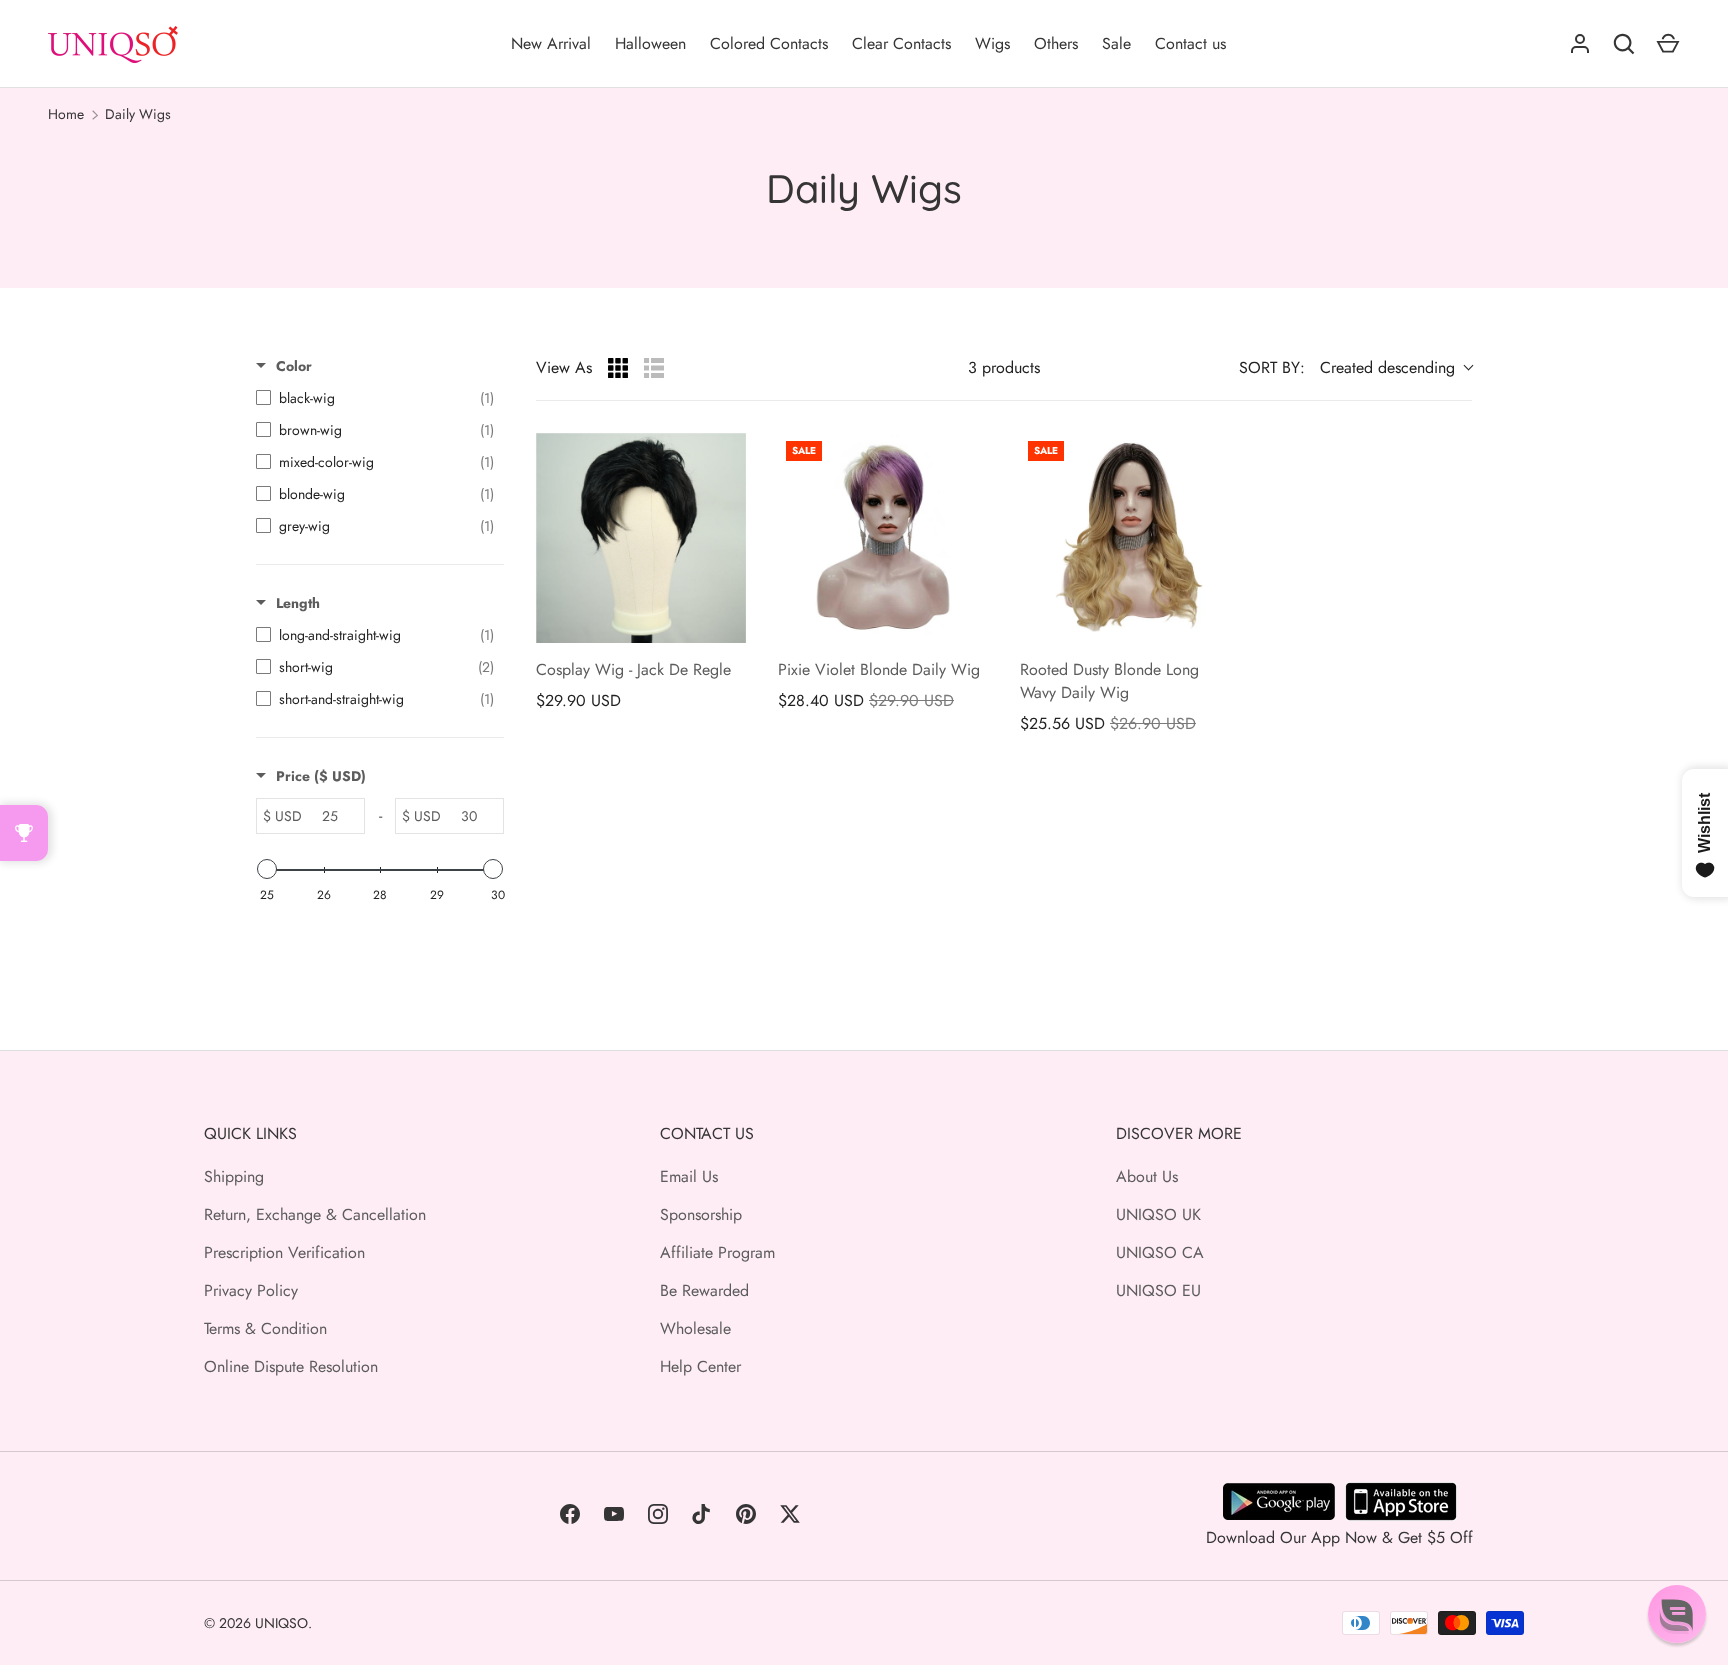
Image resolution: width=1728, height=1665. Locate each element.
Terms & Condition (265, 1328)
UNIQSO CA (1160, 1252)
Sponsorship (701, 1214)
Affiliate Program (717, 1252)
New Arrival (551, 43)
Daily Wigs (138, 114)
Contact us (1190, 43)
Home (66, 114)
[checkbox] (375, 398)
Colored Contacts (769, 43)
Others (1056, 43)
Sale (1116, 43)
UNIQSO (281, 1623)
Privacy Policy (251, 1290)
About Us (1147, 1176)
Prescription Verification (284, 1252)
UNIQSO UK (1158, 1214)
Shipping (234, 1176)
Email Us (689, 1176)
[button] (1677, 1614)
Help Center (700, 1366)
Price (321, 776)
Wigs (992, 43)
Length (298, 603)
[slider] (267, 869)
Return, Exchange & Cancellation (315, 1214)
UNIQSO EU (1158, 1290)
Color (294, 366)
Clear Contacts (901, 43)
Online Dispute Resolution (291, 1366)
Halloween (650, 43)
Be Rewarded (704, 1290)
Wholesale (695, 1328)
